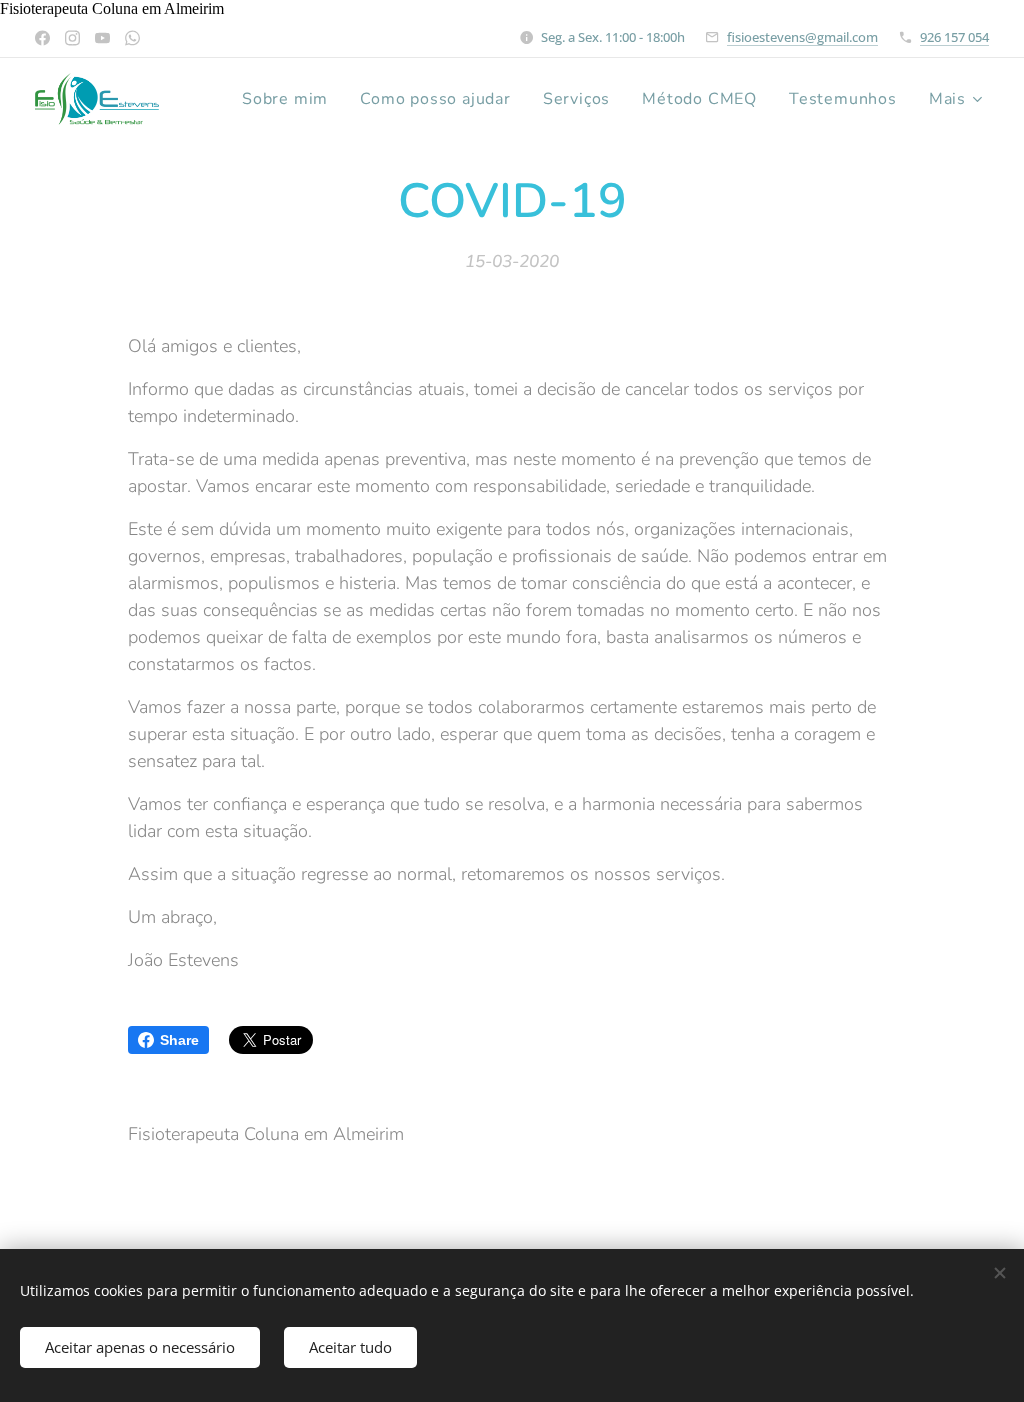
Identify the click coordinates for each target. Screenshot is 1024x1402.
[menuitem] (290, 99)
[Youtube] (102, 38)
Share (179, 1040)
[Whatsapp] (132, 38)
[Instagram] (72, 38)
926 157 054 (954, 37)
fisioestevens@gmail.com (802, 37)
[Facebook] (42, 38)
